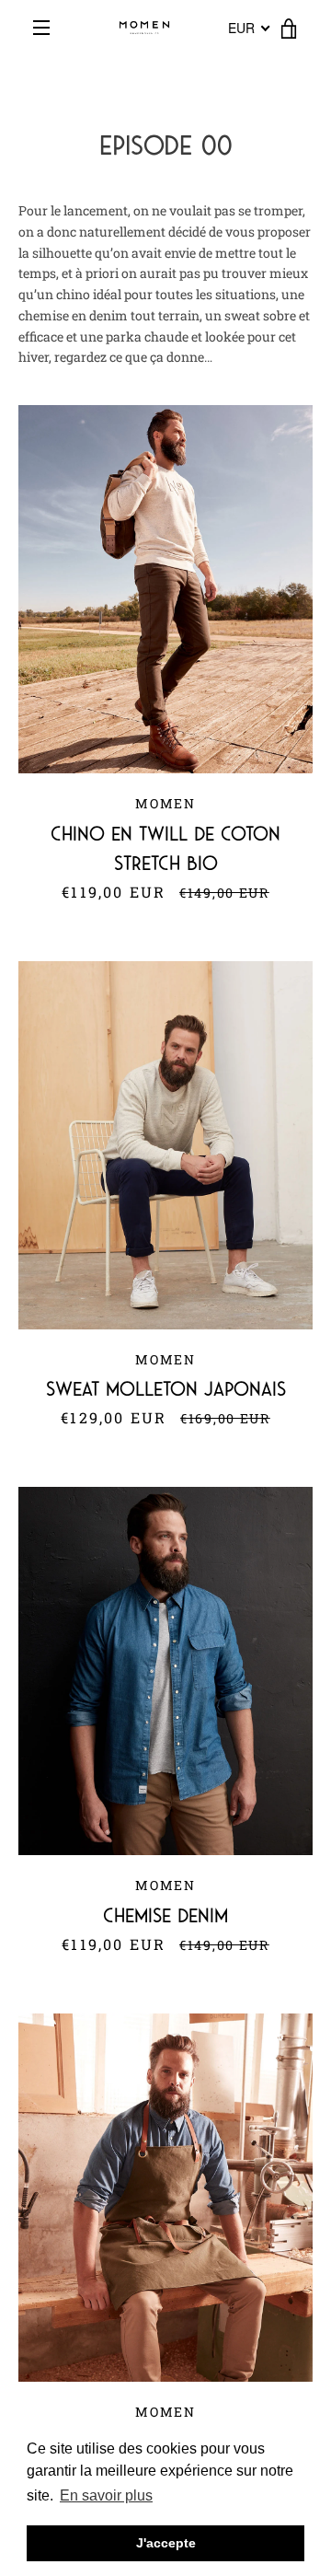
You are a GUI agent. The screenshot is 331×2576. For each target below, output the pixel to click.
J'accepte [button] (166, 2543)
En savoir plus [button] (106, 2495)
